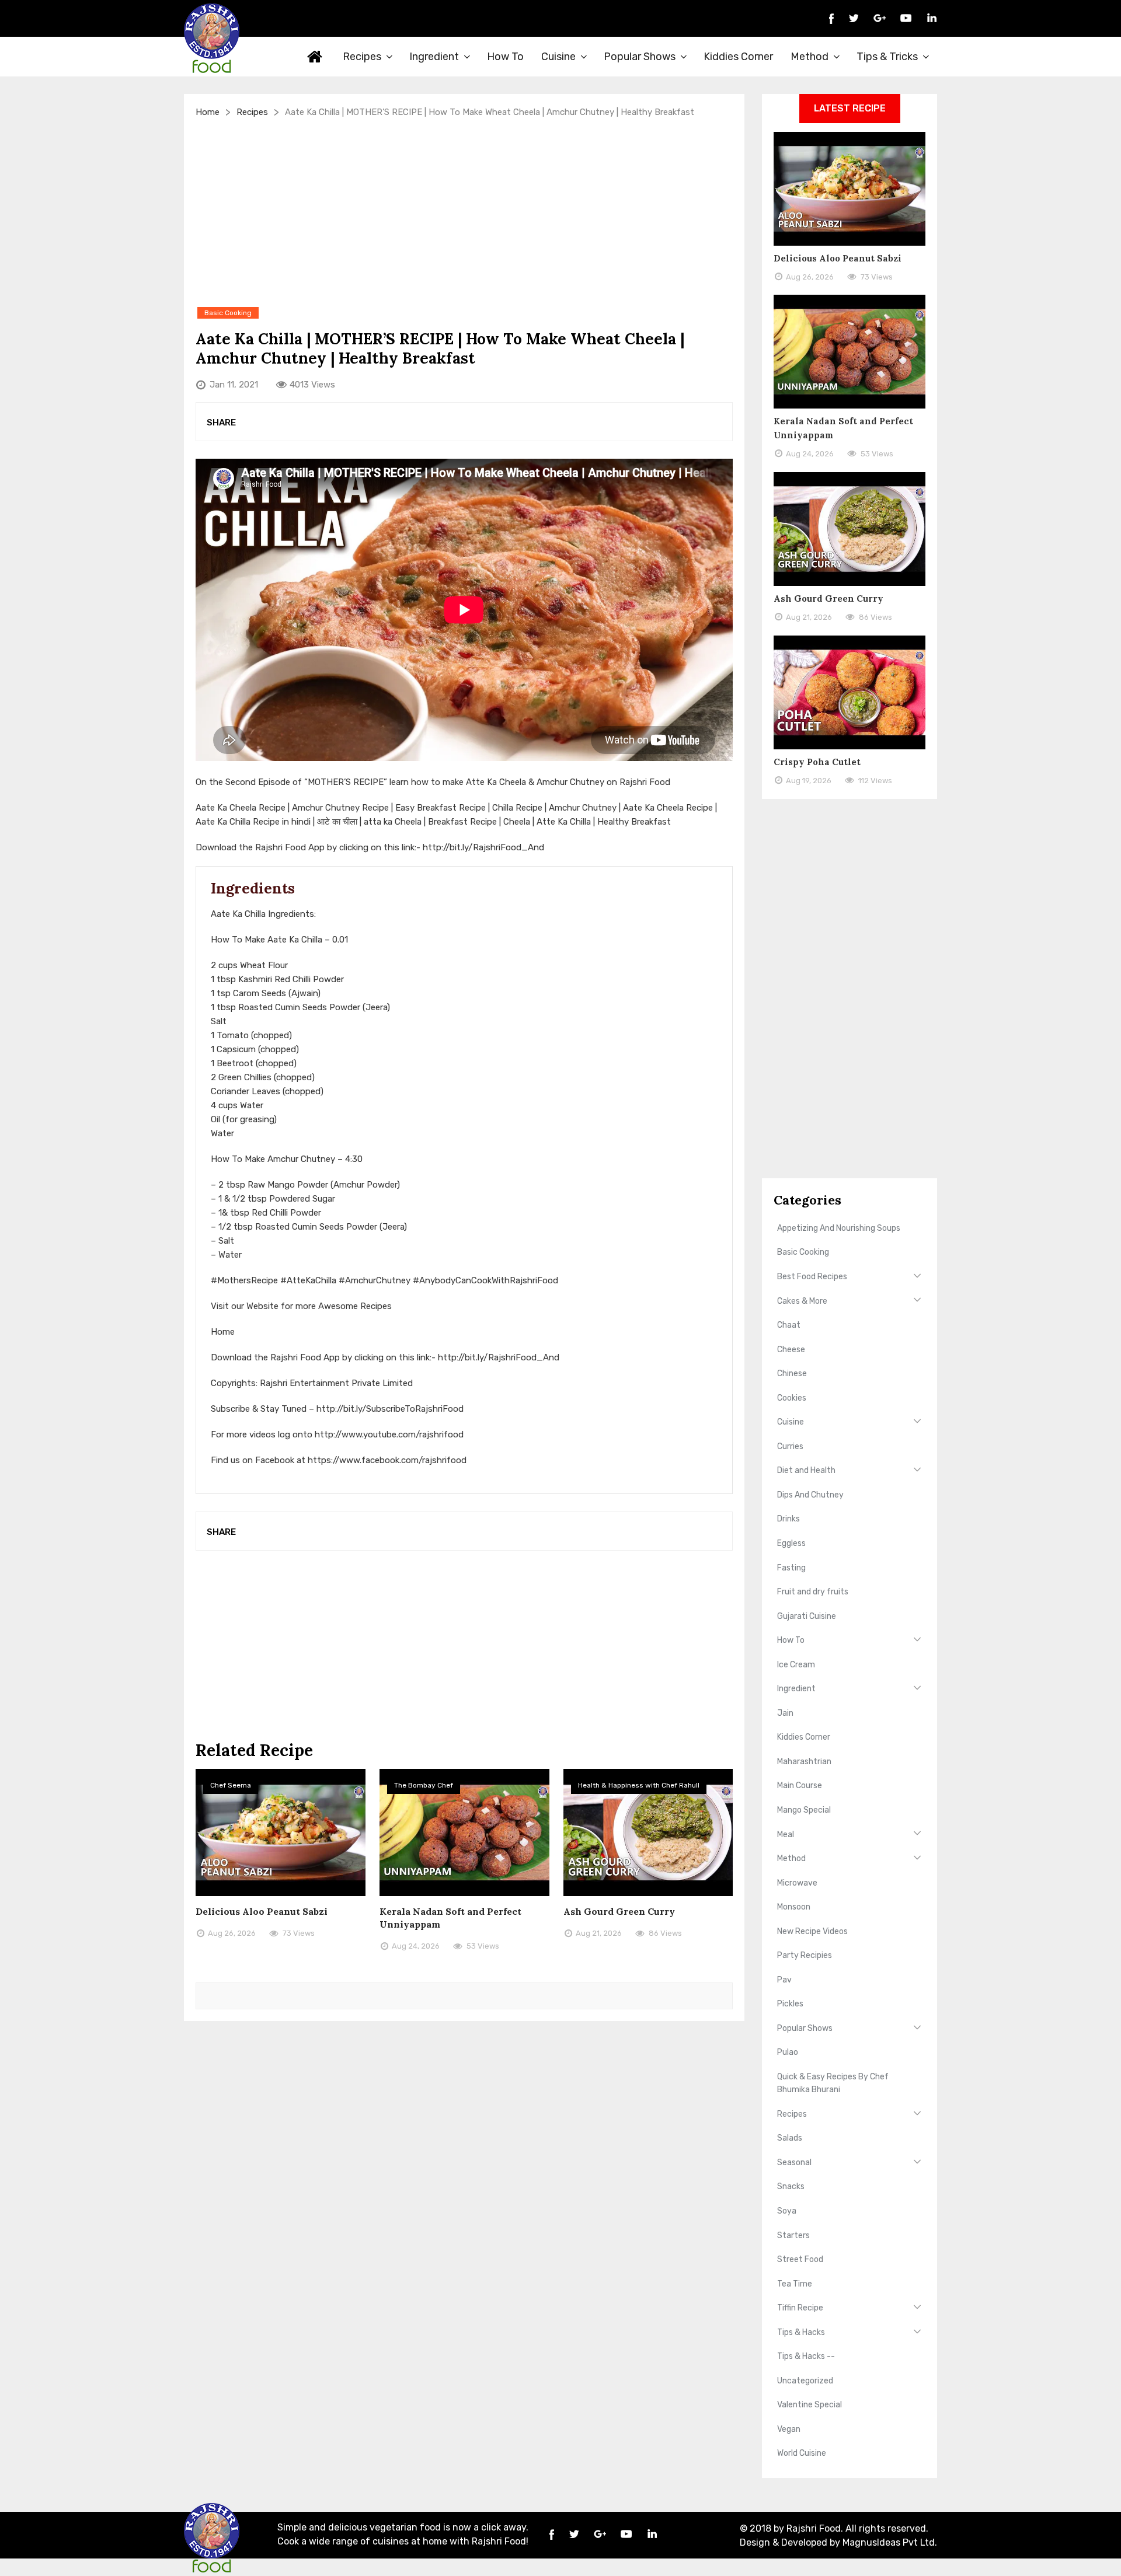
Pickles (790, 2004)
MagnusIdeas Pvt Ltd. (890, 2542)
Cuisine (558, 57)
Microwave (797, 1883)
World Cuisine (802, 2453)
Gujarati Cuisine (807, 1616)
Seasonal (794, 2163)
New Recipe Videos (812, 1931)
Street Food (800, 2259)
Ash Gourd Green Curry (619, 1911)
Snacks (791, 2186)
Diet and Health (806, 1470)
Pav (784, 1980)
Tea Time (795, 2284)
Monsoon (794, 1907)
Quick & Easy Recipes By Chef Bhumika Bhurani (833, 2083)
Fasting (791, 1568)
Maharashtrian (804, 1762)
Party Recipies (805, 1955)
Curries (790, 1446)
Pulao (788, 2052)
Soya (787, 2211)
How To (505, 57)
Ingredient (434, 57)
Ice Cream (796, 1665)
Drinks (788, 1519)
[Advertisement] (464, 212)
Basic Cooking (803, 1252)
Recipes (362, 57)
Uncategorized (805, 2381)
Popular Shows (640, 57)
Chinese (792, 1373)
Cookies (792, 1398)
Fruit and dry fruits (813, 1592)
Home (315, 57)
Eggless (791, 1543)
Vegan (789, 2429)
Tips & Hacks (801, 2332)
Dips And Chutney (810, 1495)
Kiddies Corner (738, 57)
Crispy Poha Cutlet (817, 762)
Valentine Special (810, 2405)
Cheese (791, 1350)
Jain (785, 1713)
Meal (786, 1835)
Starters (793, 2235)
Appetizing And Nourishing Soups (839, 1228)
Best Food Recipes (812, 1277)
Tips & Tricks (887, 57)
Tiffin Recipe (800, 2308)
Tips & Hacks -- (806, 2356)
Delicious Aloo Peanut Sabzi (262, 1911)
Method (810, 57)
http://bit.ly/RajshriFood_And (483, 847)
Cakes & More (802, 1301)
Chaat (789, 1325)
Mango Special (804, 1810)
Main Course (800, 1786)
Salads (790, 2138)
